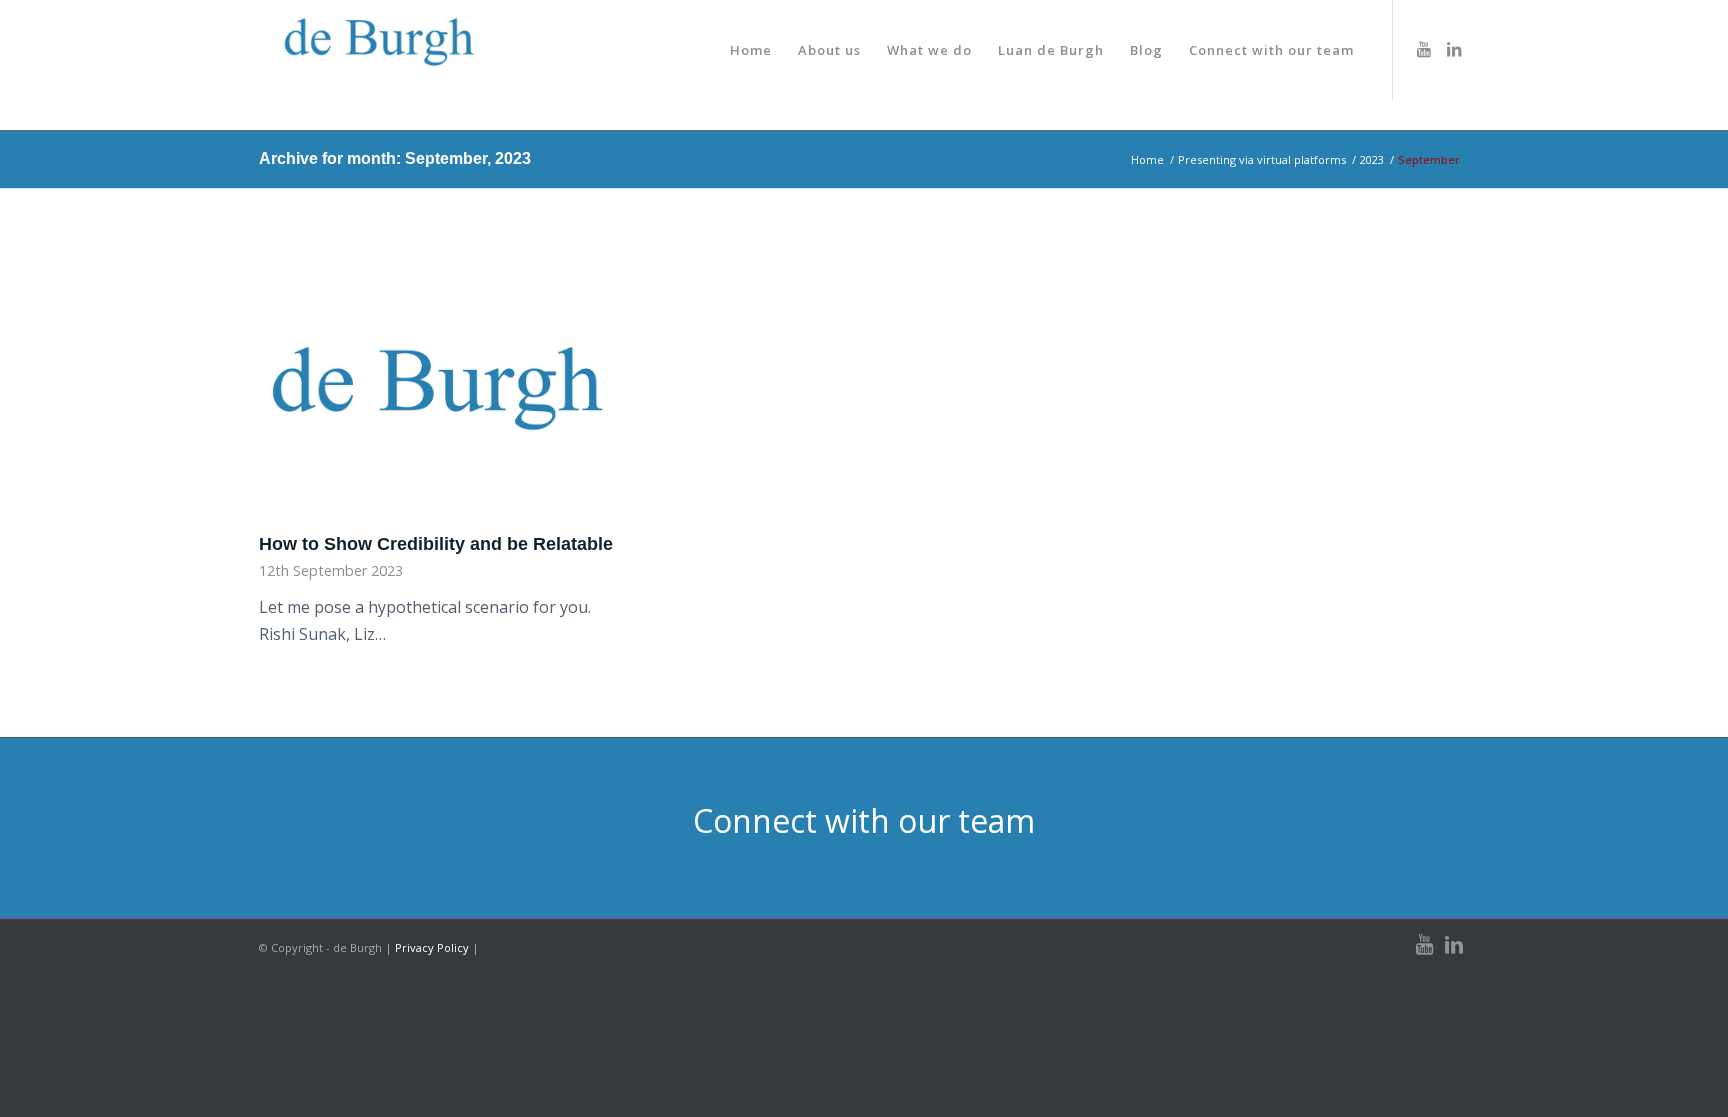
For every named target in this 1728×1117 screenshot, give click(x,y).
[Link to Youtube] (1424, 49)
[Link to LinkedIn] (1454, 49)
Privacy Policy (432, 947)
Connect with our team (864, 820)
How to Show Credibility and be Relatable (436, 544)
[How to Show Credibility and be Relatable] (436, 382)
